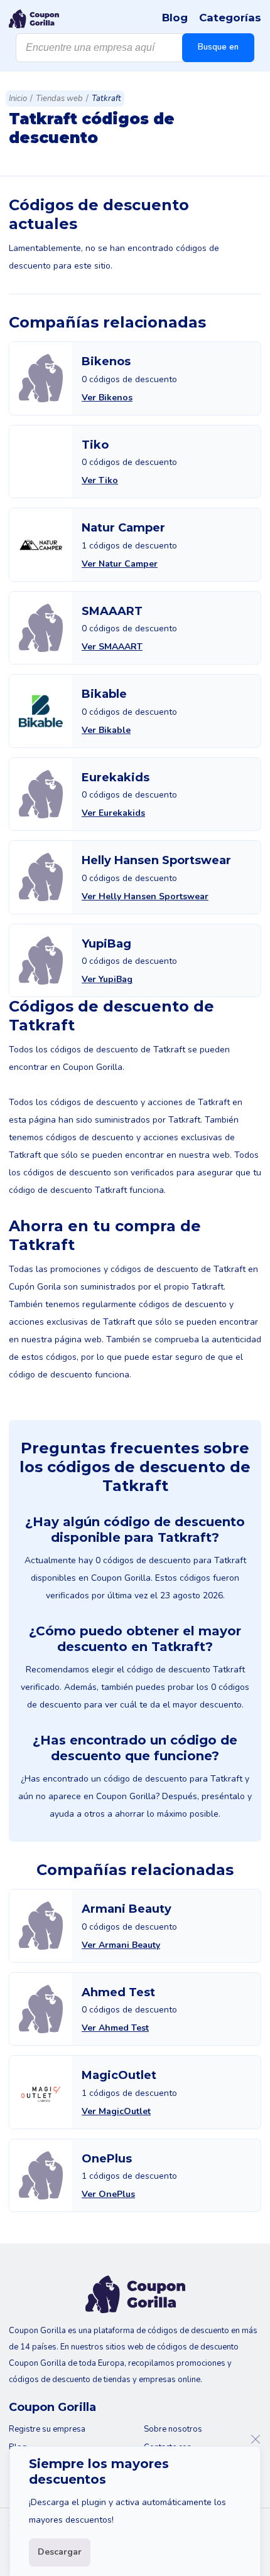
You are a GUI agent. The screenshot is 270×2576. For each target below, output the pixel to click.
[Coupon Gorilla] (34, 19)
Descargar (60, 2552)
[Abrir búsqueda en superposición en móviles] (135, 48)
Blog (175, 18)
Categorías (230, 18)
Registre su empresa (47, 2429)
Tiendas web (59, 99)
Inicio (18, 99)
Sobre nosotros (173, 2429)
